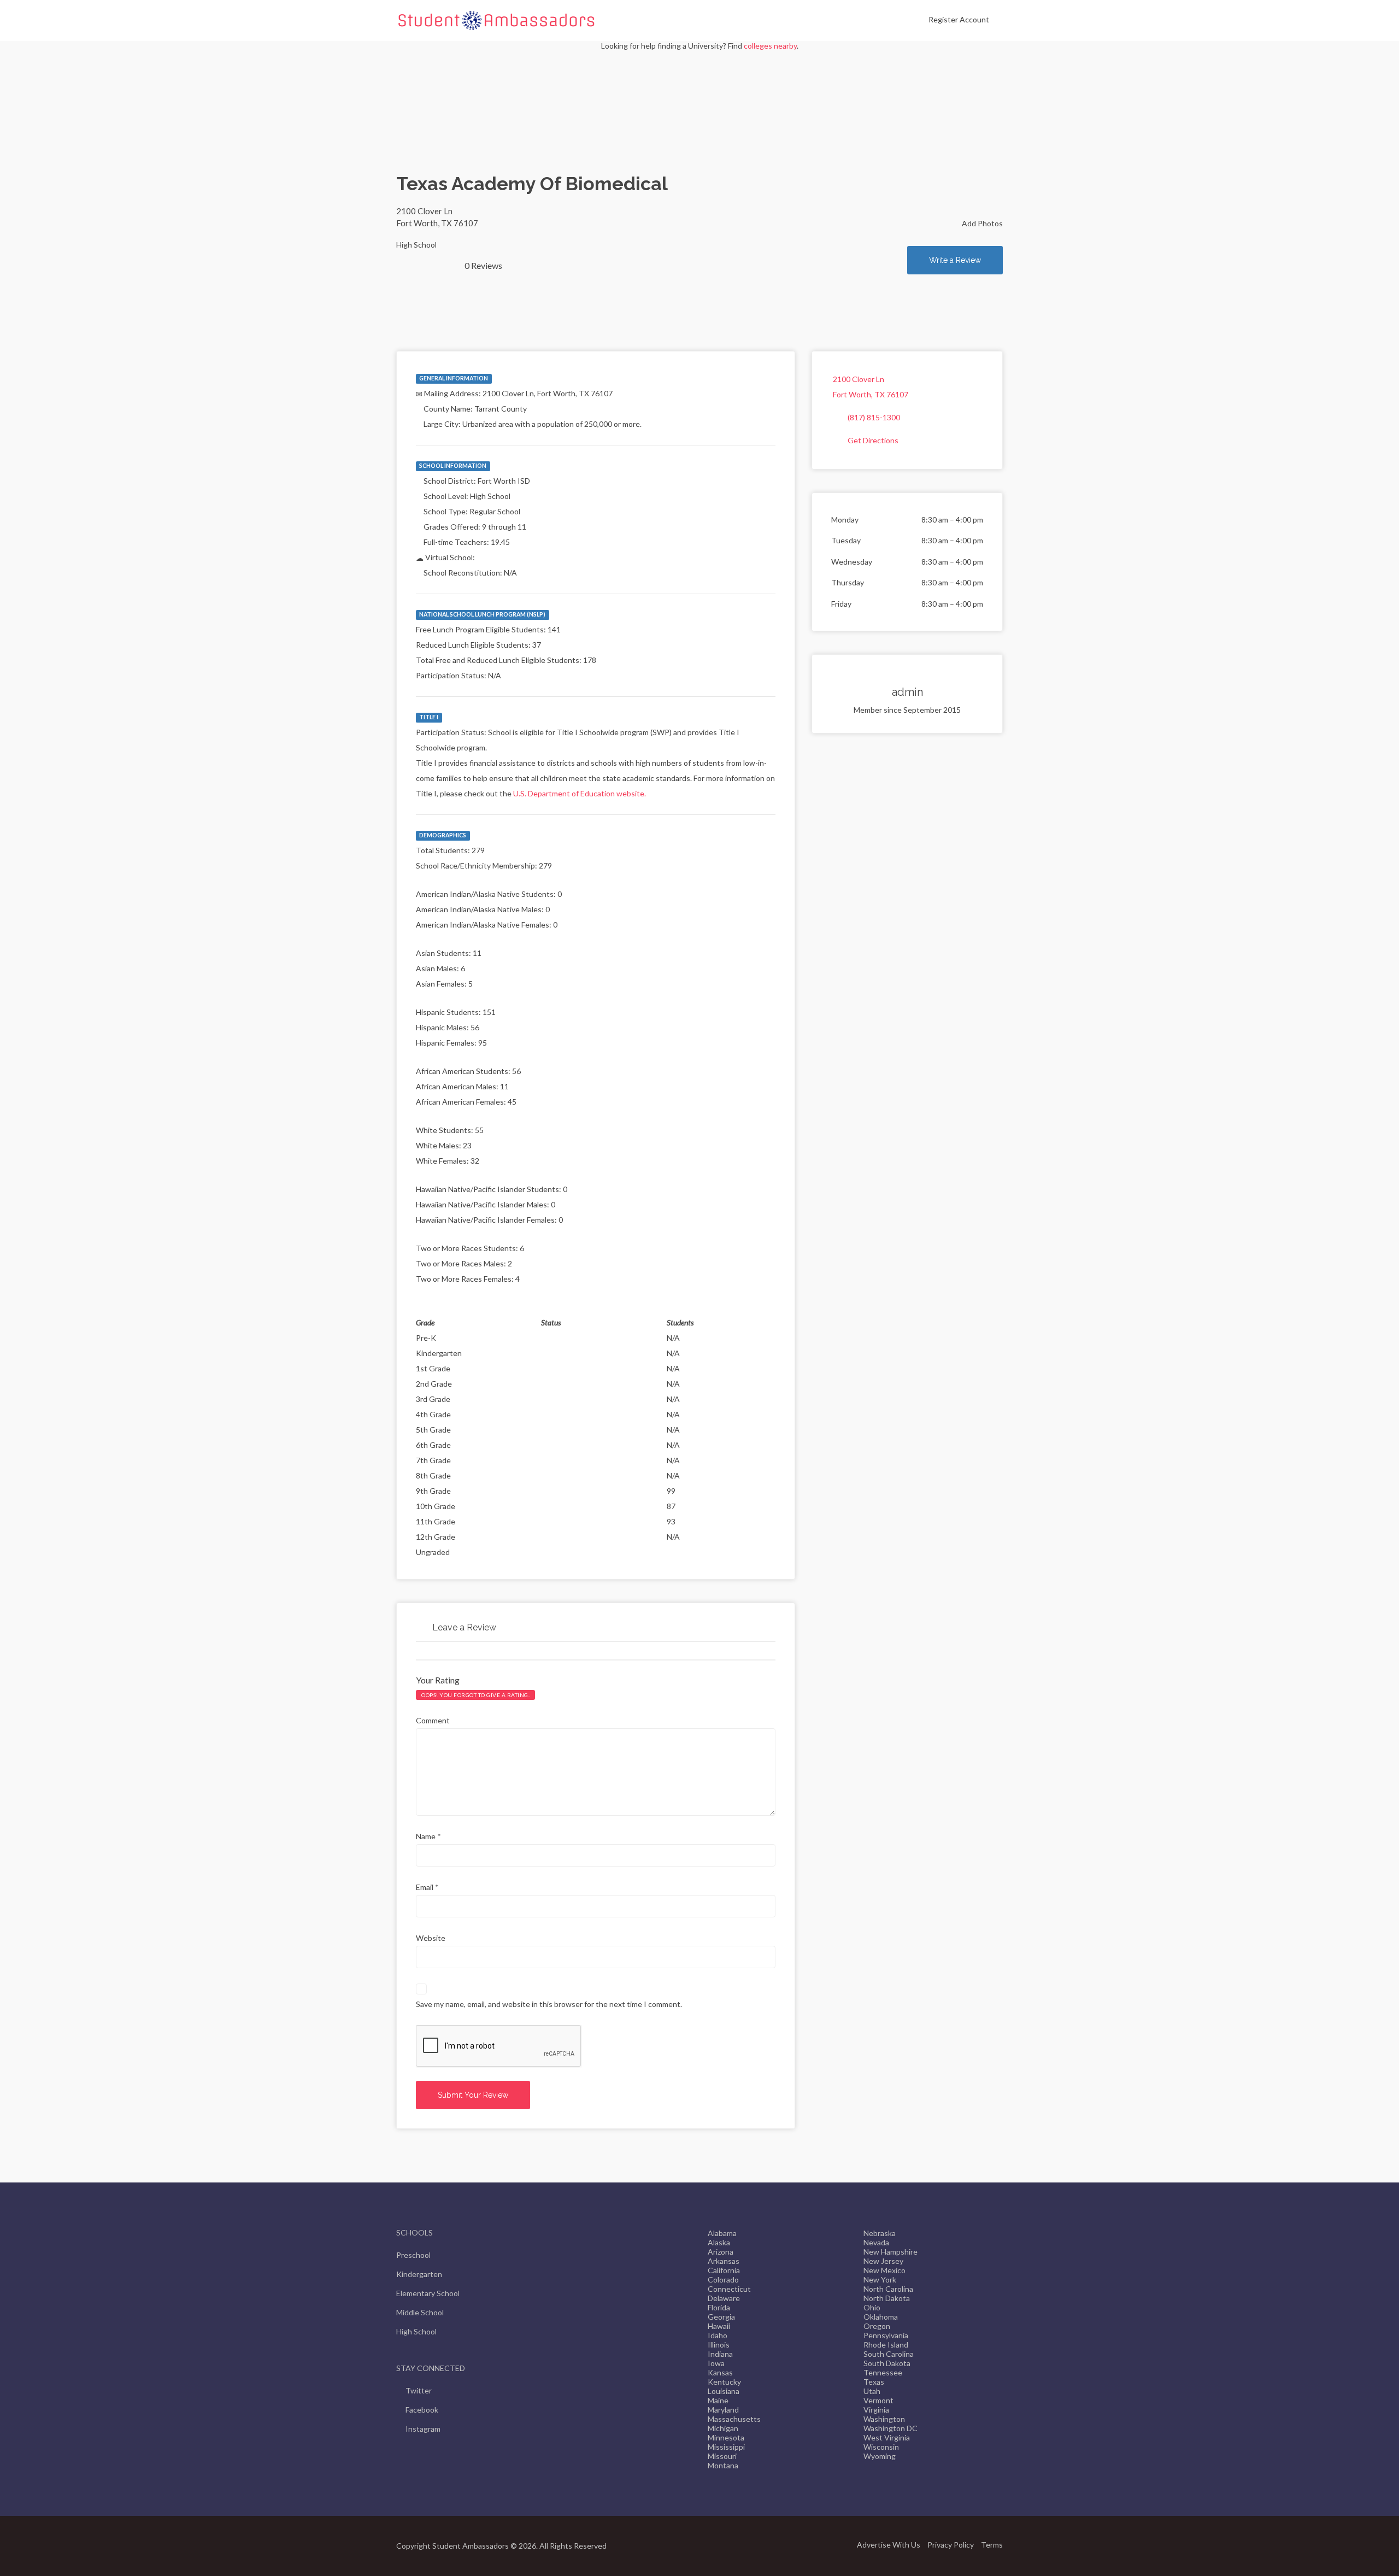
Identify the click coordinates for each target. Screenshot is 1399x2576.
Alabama (722, 2233)
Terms (992, 2545)
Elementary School (428, 2293)
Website (431, 1938)
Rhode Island (886, 2345)
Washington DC (890, 2428)
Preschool (413, 2255)
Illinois (719, 2345)
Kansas (720, 2372)
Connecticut (729, 2289)
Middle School (420, 2312)
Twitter (419, 2390)
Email (427, 1887)
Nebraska (880, 2233)
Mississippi (726, 2447)
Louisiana (724, 2391)
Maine (718, 2400)
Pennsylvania (886, 2335)
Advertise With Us (889, 2545)
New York (880, 2279)
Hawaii (719, 2326)
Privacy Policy (951, 2545)
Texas (874, 2382)
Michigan (723, 2428)
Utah (872, 2391)
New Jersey (883, 2261)
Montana (723, 2465)
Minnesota (726, 2437)
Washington (884, 2419)
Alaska (719, 2242)
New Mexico (884, 2270)
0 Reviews (483, 265)
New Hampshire (890, 2252)
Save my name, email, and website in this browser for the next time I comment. (549, 2004)
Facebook (422, 2410)
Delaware (724, 2298)
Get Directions (873, 440)
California (724, 2270)
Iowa (716, 2363)
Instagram (423, 2429)
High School (416, 2331)
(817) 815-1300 (874, 417)
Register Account (959, 19)
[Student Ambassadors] (496, 20)
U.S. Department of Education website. (580, 793)
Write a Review (955, 260)
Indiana (720, 2354)
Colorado (723, 2279)
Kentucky (724, 2382)
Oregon (877, 2326)
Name (428, 1836)
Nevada (876, 2242)
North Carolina (888, 2289)
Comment (433, 1720)
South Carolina (889, 2354)
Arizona (721, 2252)
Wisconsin (881, 2447)
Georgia (721, 2317)
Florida (719, 2307)
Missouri (722, 2456)
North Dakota (887, 2298)
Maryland (723, 2410)
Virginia (876, 2410)
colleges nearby (770, 46)
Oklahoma (881, 2317)
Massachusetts (734, 2419)
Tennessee (883, 2372)
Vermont (878, 2400)
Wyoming (880, 2456)
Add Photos (981, 223)
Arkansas (724, 2261)
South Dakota (887, 2363)
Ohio (872, 2307)
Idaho (718, 2335)
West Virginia (887, 2437)
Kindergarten (419, 2274)
